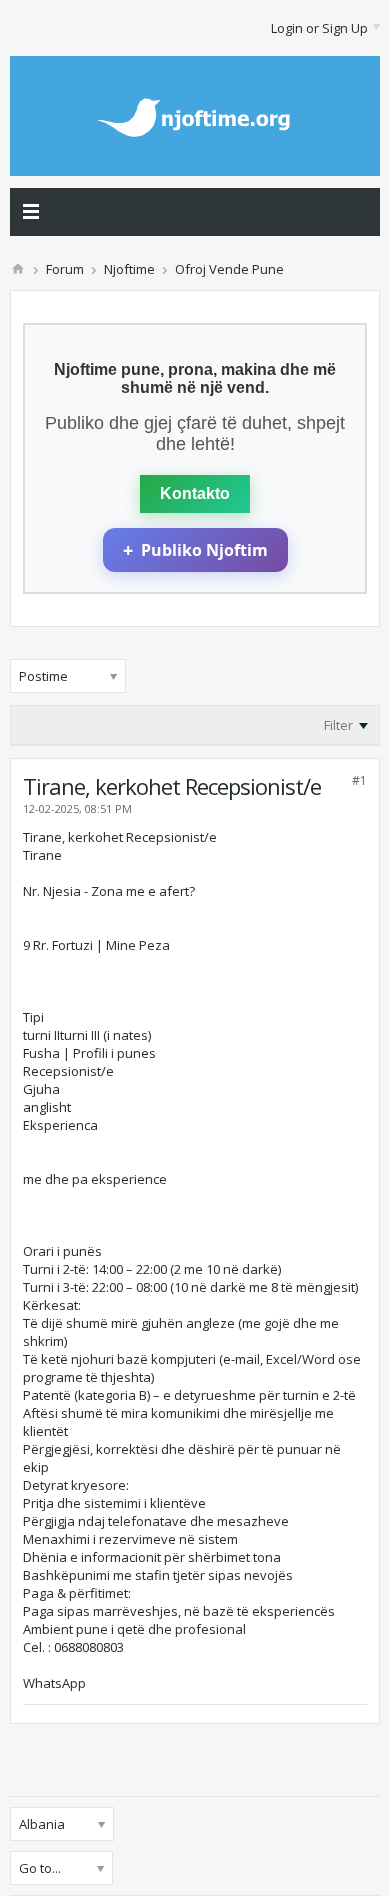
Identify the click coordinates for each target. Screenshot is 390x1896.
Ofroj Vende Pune (229, 269)
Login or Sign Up (319, 28)
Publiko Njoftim (195, 550)
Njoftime (129, 269)
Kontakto (195, 493)
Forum (65, 269)
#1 (359, 780)
